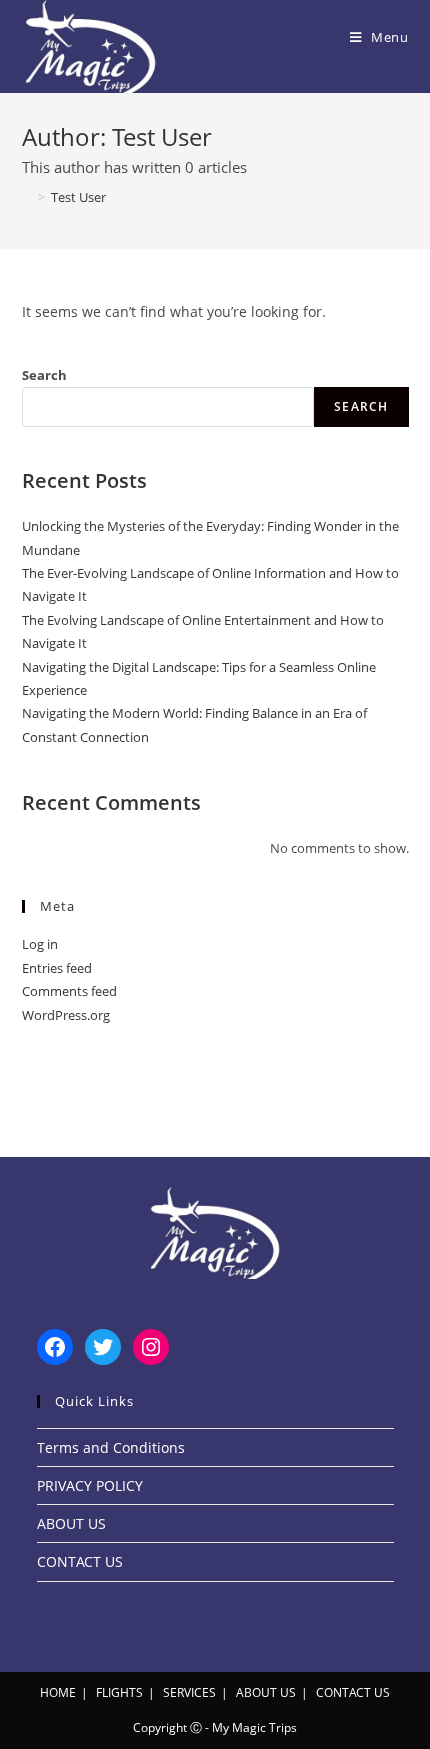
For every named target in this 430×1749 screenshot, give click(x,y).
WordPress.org (66, 1015)
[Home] (27, 197)
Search (44, 375)
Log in (40, 944)
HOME (58, 1692)
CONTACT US (80, 1561)
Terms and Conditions (111, 1447)
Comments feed (69, 991)
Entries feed (57, 968)
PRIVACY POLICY (90, 1485)
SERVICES (189, 1692)
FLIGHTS (119, 1692)
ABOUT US (71, 1523)
